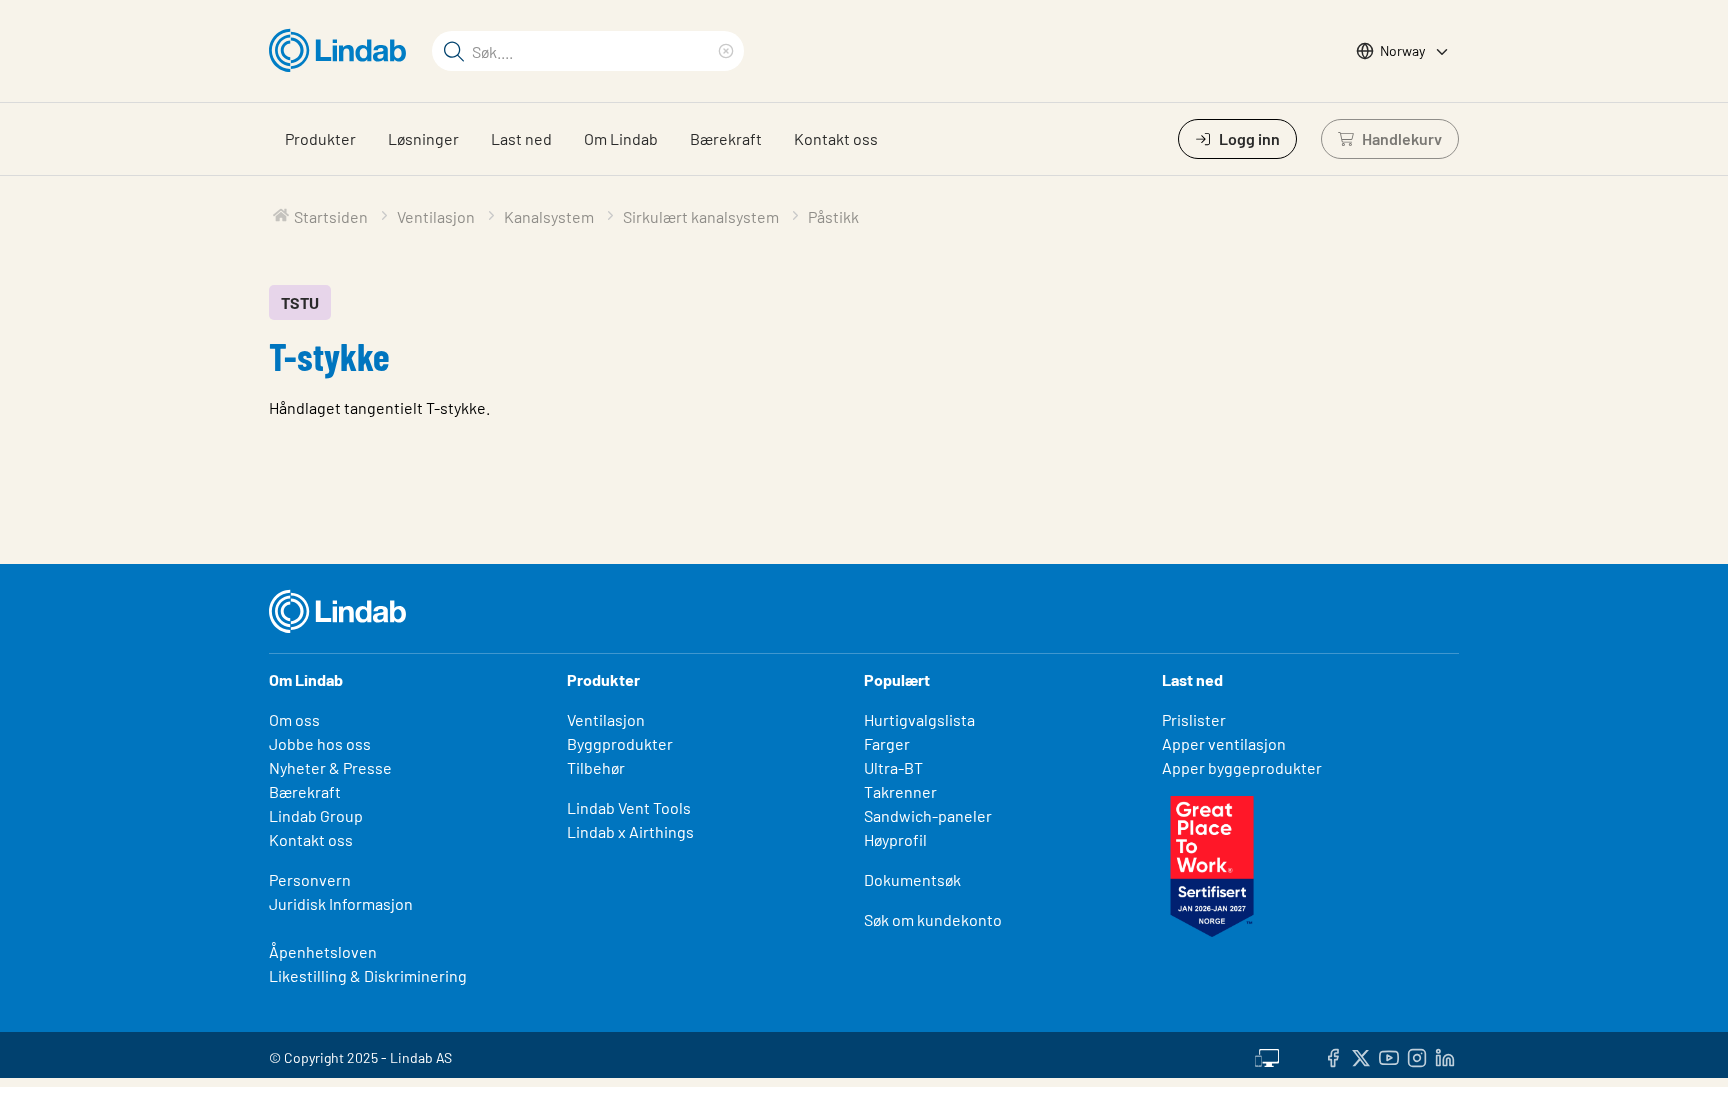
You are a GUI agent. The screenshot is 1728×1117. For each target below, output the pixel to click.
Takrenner (900, 791)
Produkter (320, 138)
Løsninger (423, 138)
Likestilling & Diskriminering (368, 975)
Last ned (521, 138)
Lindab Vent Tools (629, 807)
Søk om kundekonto (933, 919)
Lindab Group (316, 815)
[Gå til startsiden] (342, 51)
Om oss (294, 719)
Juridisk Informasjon (341, 903)
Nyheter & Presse (330, 767)
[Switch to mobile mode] (1267, 1055)
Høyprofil (895, 839)
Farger (887, 743)
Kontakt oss (836, 138)
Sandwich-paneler (928, 815)
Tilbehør (596, 767)
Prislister (1194, 719)
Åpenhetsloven (323, 951)
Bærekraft (726, 138)
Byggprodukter (620, 743)
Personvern (310, 879)
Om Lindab (621, 138)
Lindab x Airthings (630, 831)
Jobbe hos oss (320, 743)
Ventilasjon (606, 719)
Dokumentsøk (912, 879)
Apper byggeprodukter (1242, 767)
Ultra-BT (893, 767)
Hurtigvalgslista (919, 719)
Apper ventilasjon (1224, 743)
